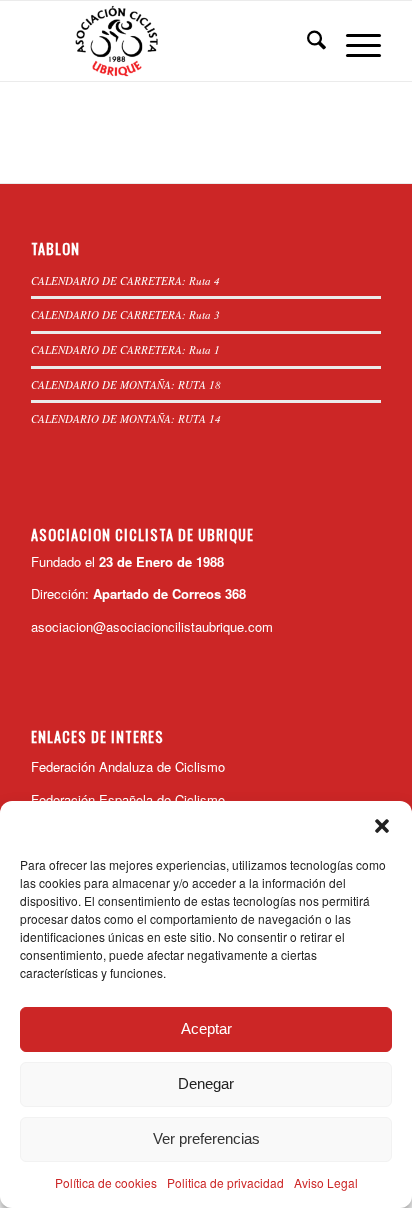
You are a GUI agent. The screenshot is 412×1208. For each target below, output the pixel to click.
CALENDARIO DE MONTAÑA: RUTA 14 (126, 418)
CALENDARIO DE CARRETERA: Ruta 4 (125, 280)
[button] (382, 826)
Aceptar (206, 1028)
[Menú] (353, 41)
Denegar (206, 1083)
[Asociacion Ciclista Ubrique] (171, 41)
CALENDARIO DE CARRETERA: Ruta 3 (125, 314)
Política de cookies (106, 1182)
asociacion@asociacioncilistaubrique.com (152, 626)
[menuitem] (306, 41)
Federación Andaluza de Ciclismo (128, 766)
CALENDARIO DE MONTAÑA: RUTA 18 (126, 384)
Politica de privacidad (225, 1182)
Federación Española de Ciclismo (128, 799)
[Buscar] (306, 41)
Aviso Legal (326, 1182)
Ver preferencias (206, 1138)
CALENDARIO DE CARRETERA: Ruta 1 (125, 349)
